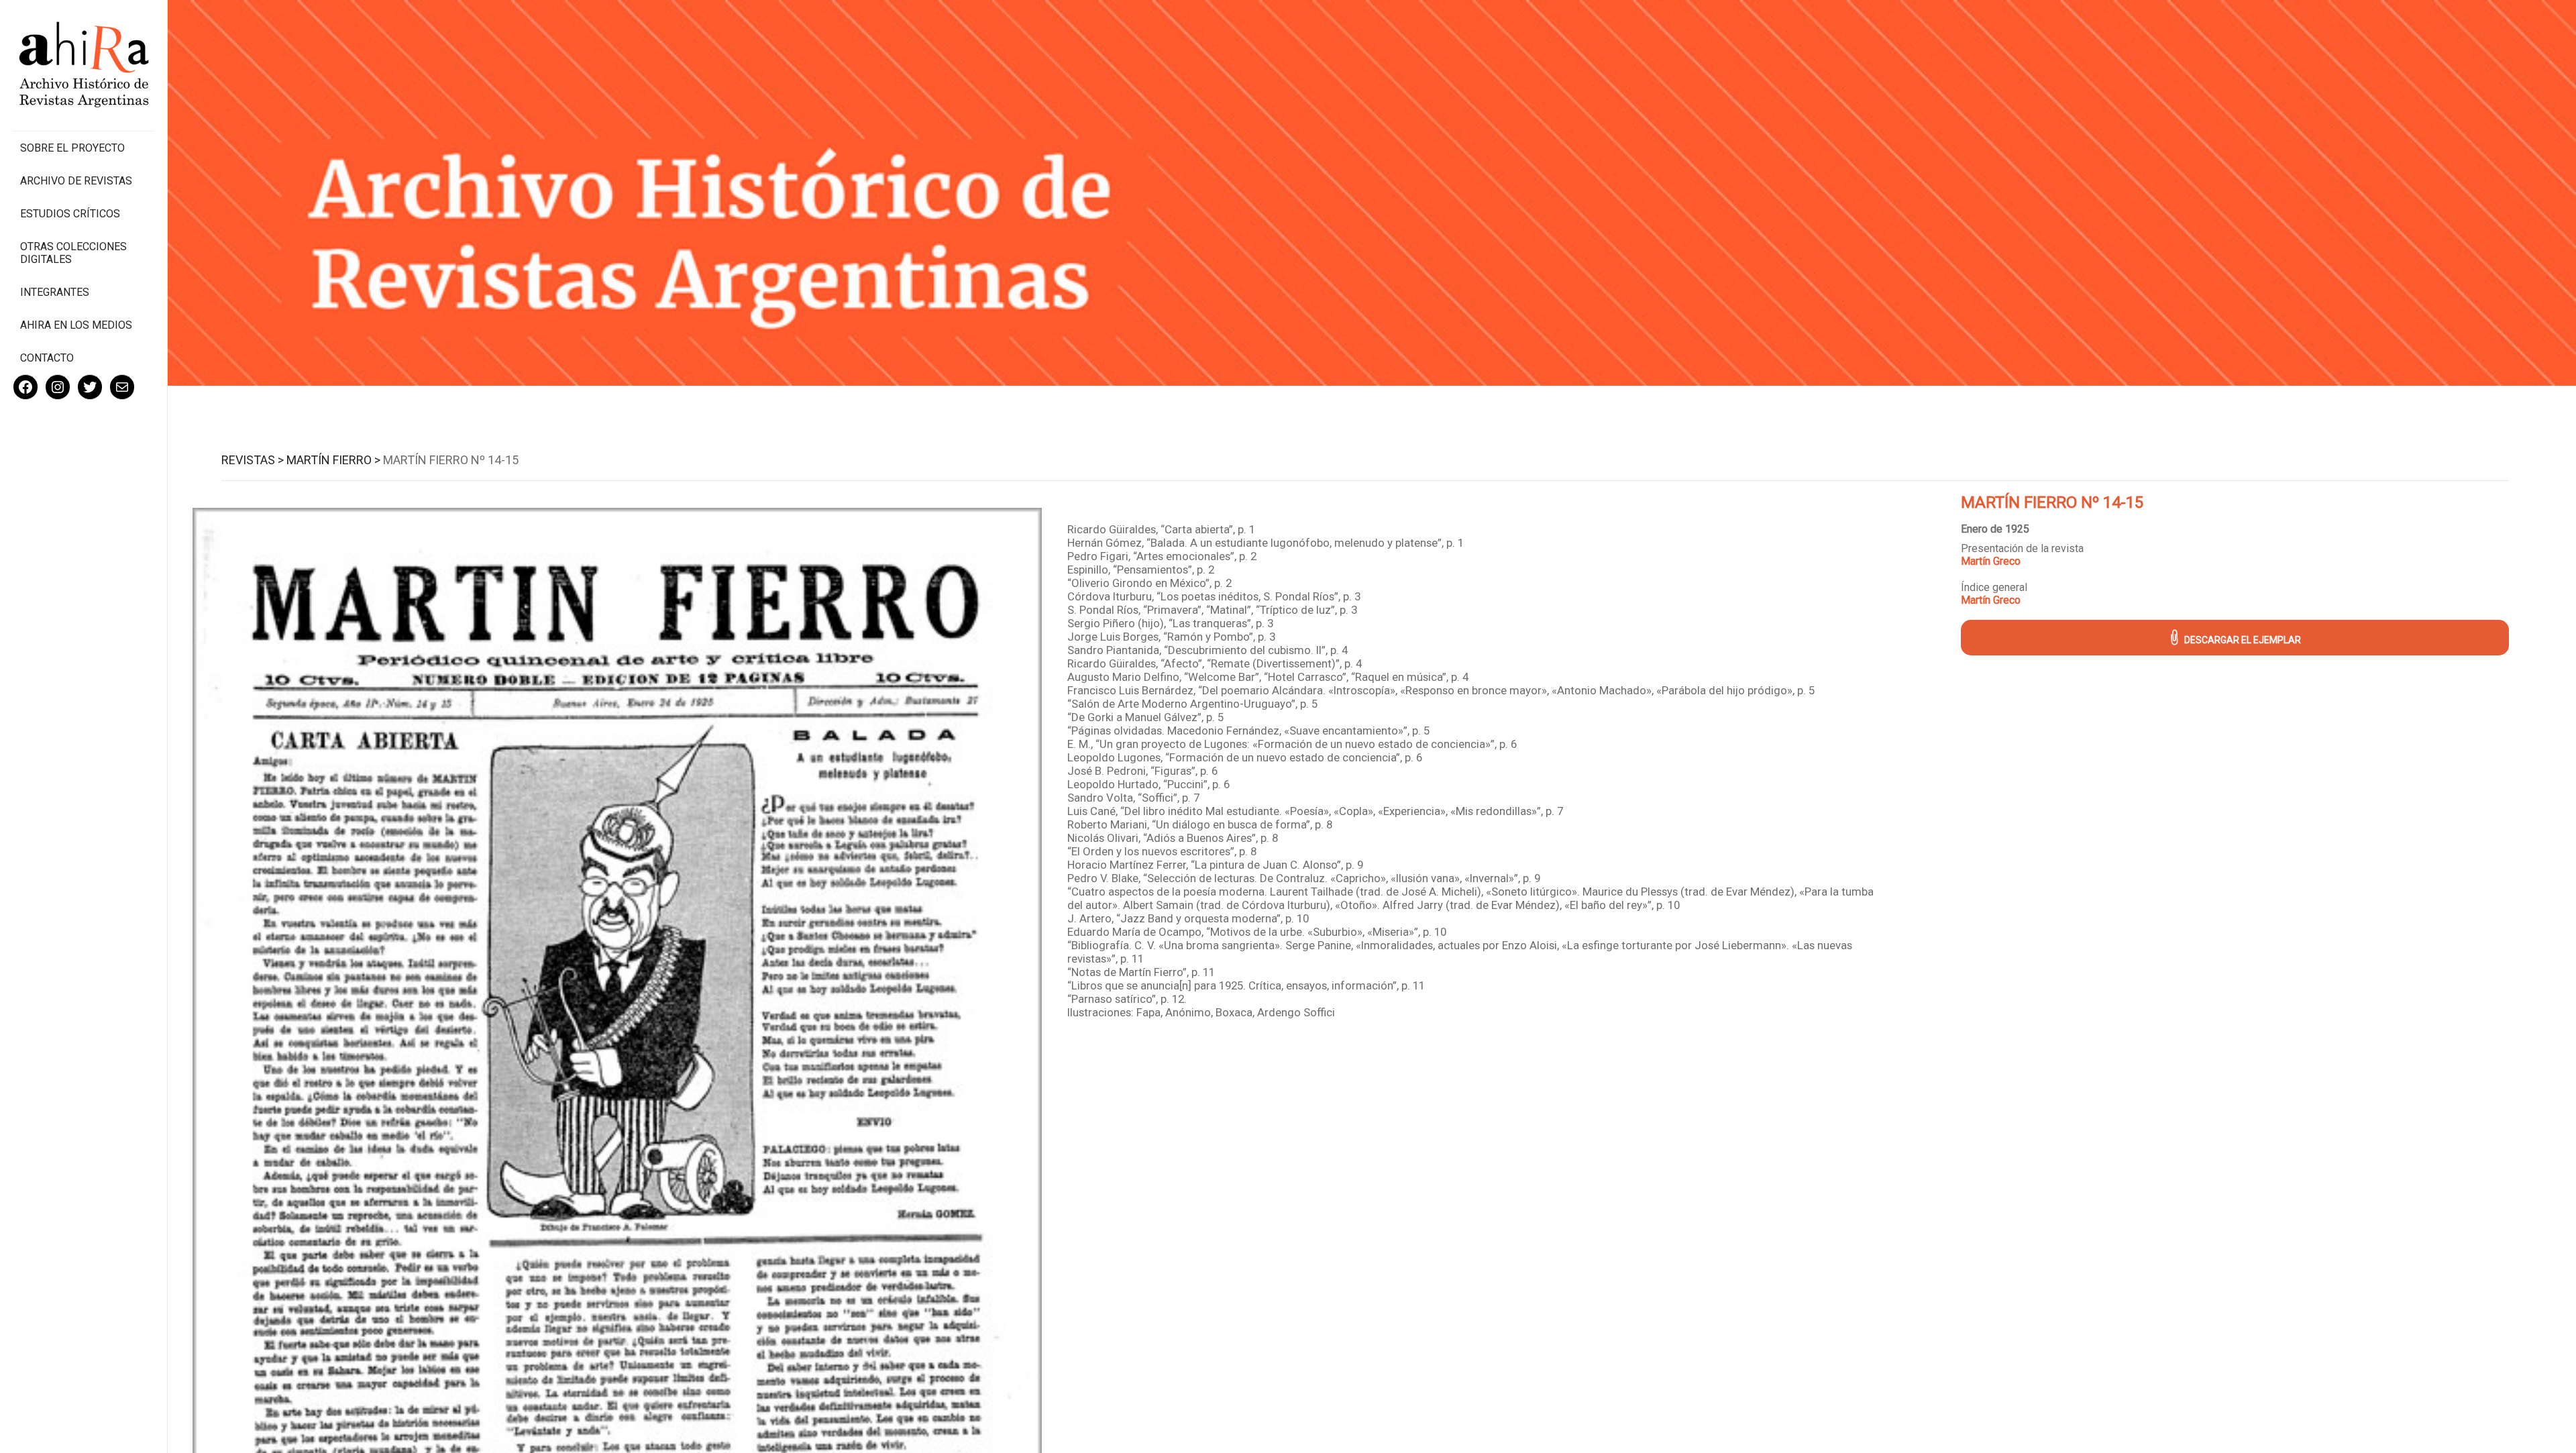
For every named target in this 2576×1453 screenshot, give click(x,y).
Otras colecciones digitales (73, 253)
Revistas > (253, 460)
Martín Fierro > (333, 460)
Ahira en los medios (76, 325)
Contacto (47, 358)
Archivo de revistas (76, 181)
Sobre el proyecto (72, 148)
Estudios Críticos (70, 214)
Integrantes (55, 292)
